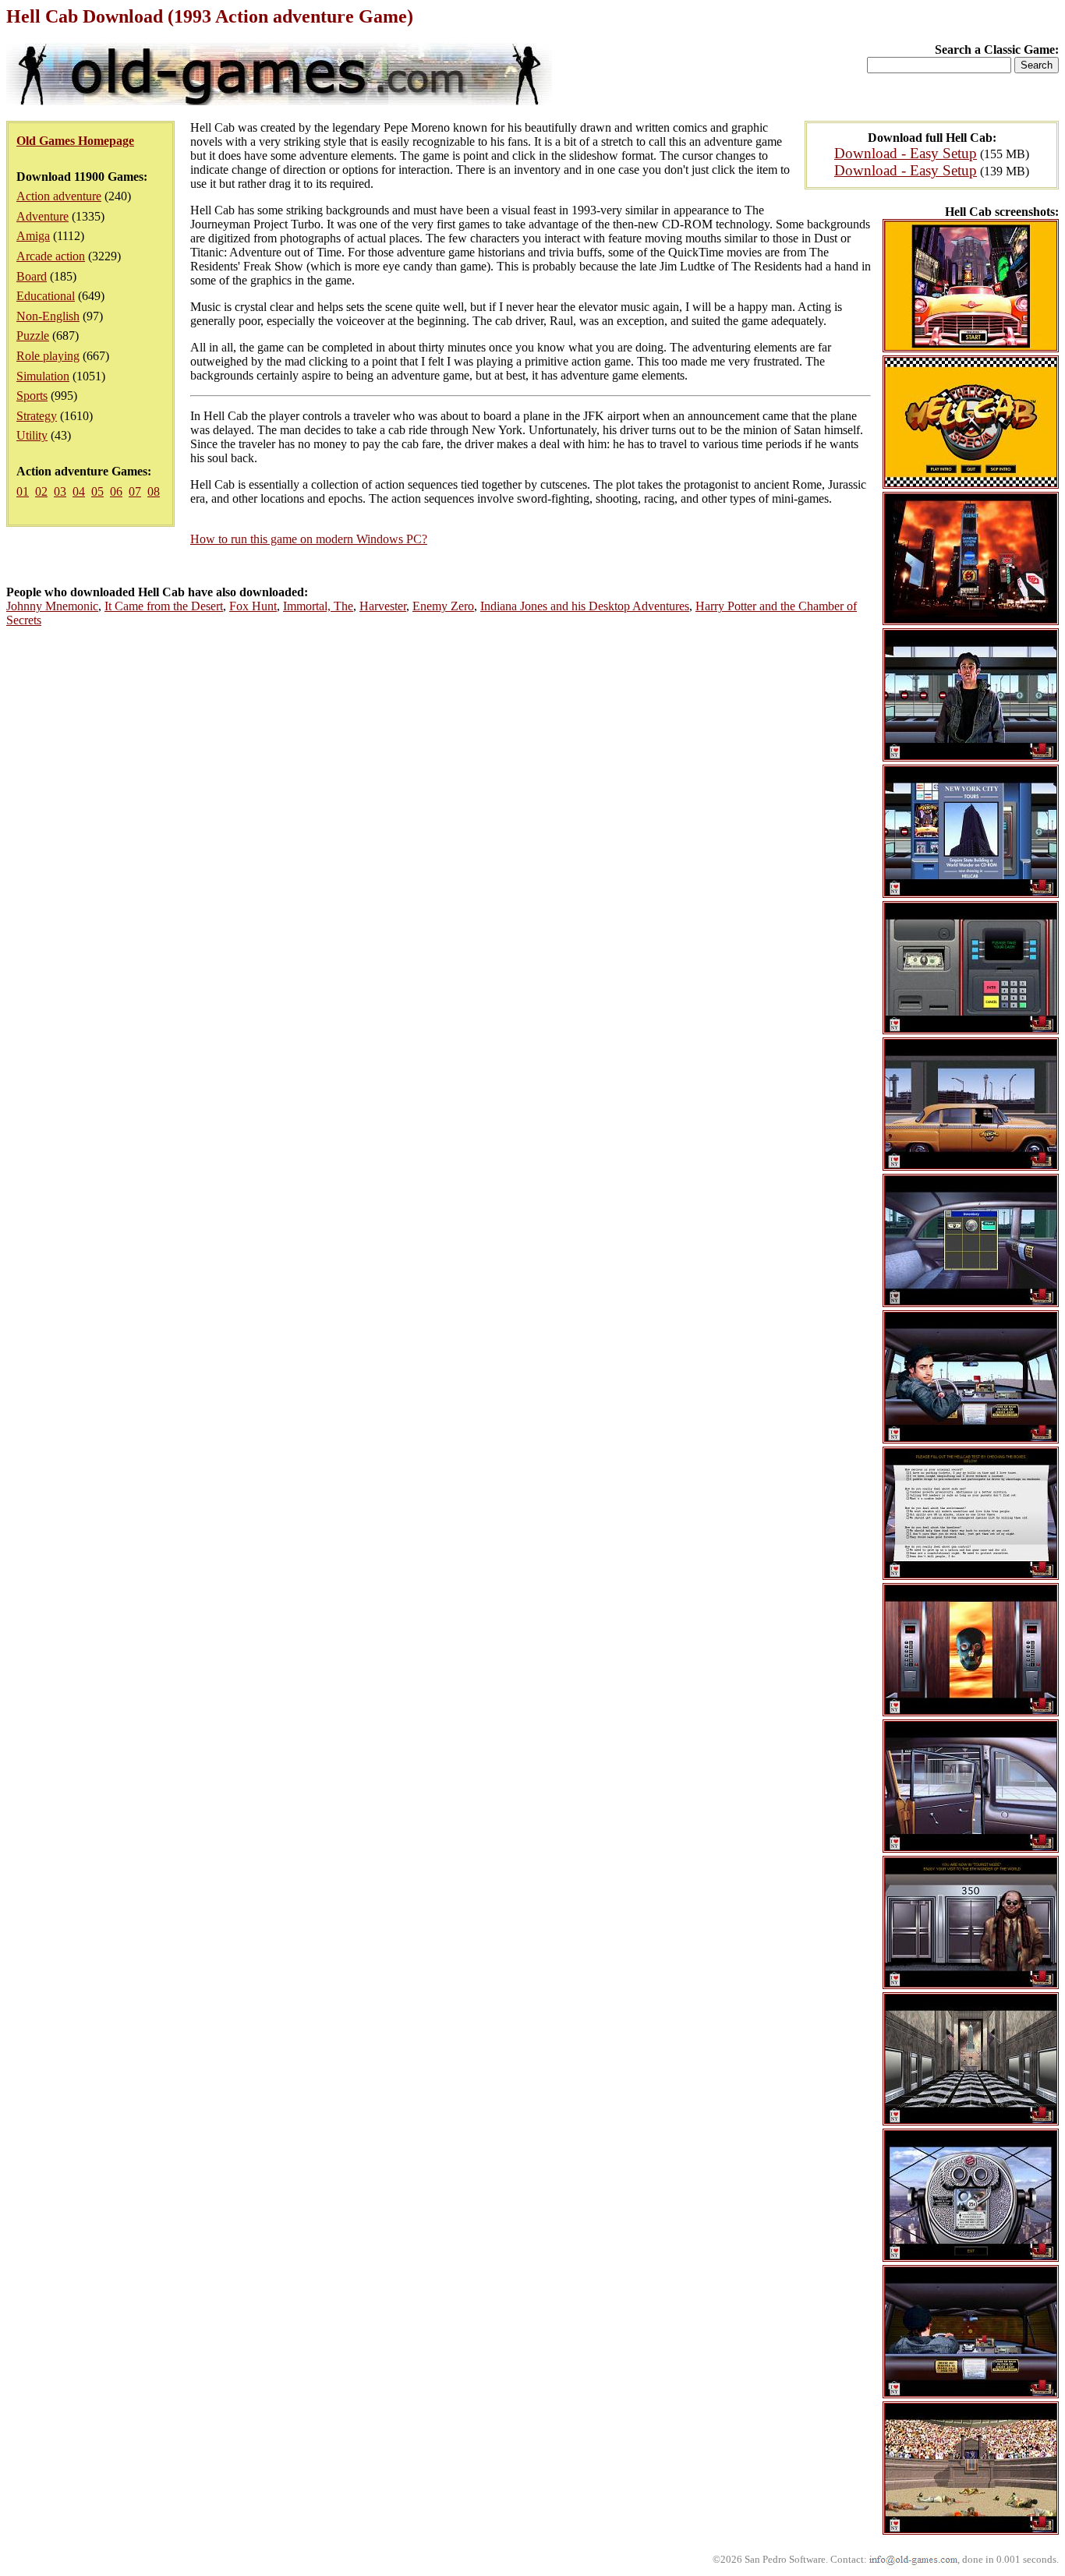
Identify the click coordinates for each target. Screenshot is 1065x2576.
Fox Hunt (253, 606)
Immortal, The (318, 606)
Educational (46, 296)
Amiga (33, 236)
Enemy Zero (443, 606)
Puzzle (33, 336)
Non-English (48, 316)
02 (41, 491)
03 (60, 491)
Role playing (48, 356)
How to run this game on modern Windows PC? (309, 539)
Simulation (43, 376)
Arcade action (51, 256)
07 (135, 491)
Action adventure (59, 196)
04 (79, 491)
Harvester (383, 606)
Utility (32, 435)
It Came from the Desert (164, 606)
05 (97, 491)
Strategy (37, 416)
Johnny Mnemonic (52, 606)
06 (116, 491)
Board (32, 276)
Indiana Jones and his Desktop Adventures (585, 606)
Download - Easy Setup (906, 153)
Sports (32, 396)
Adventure (42, 216)
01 (23, 491)
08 (154, 491)
